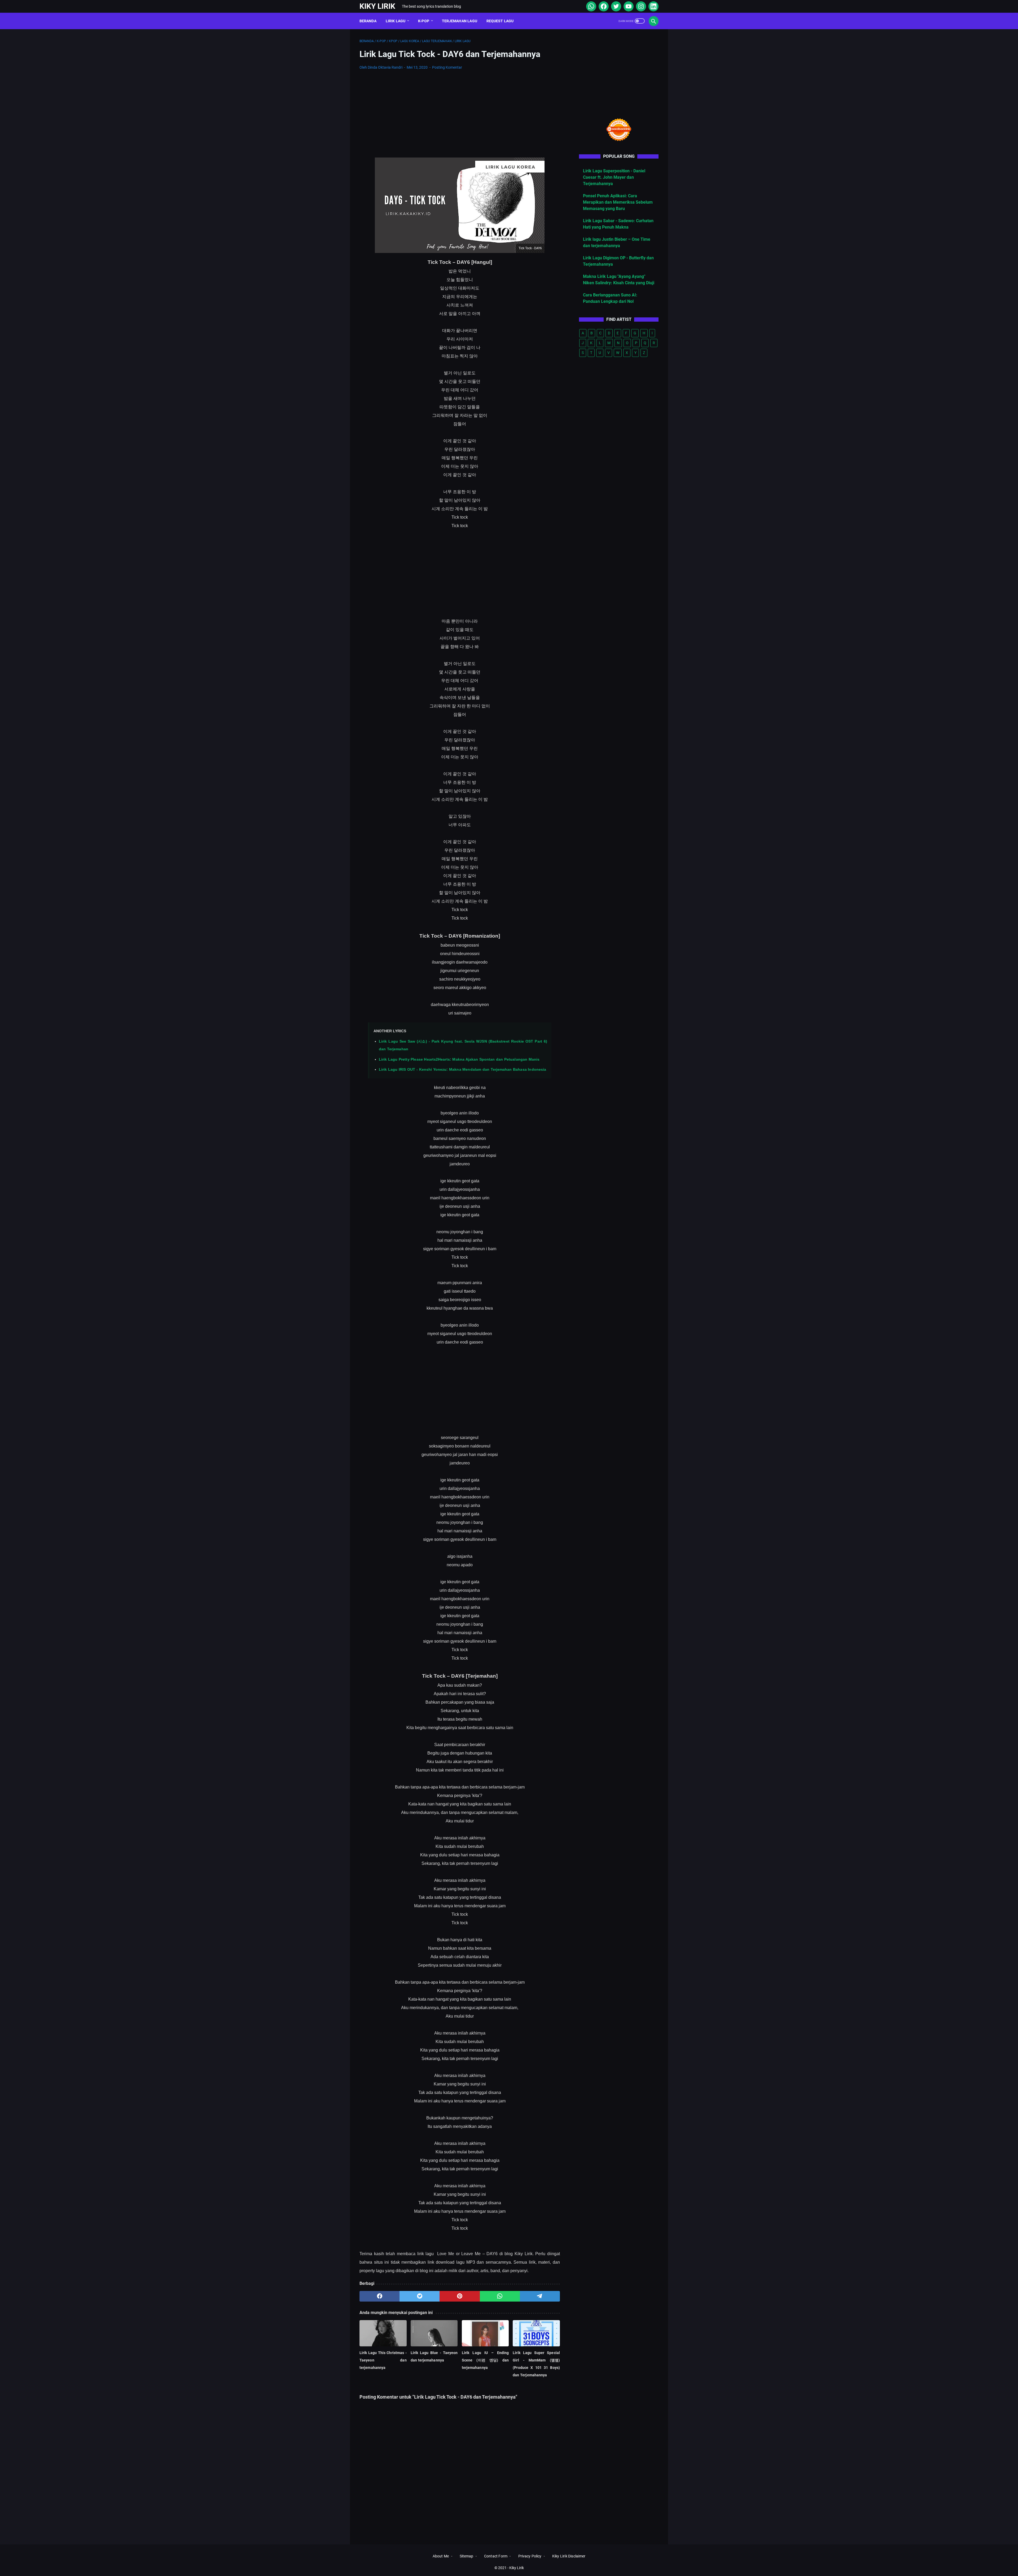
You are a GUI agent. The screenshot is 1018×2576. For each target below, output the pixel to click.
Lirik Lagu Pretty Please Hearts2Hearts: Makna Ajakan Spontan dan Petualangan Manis (459, 1059)
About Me (441, 2556)
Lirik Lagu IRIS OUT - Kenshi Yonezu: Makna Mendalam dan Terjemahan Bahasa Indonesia (462, 1069)
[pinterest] (460, 2296)
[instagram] (640, 6)
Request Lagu (500, 21)
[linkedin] (653, 6)
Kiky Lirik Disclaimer (569, 2556)
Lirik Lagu (396, 21)
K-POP (424, 21)
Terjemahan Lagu (460, 21)
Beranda (368, 21)
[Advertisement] (460, 114)
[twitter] (615, 6)
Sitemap (467, 2556)
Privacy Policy (530, 2556)
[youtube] (628, 6)
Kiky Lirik (377, 6)
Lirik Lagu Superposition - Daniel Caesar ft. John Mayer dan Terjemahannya (614, 177)
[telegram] (540, 2296)
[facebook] (603, 6)
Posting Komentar (447, 67)
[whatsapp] (591, 6)
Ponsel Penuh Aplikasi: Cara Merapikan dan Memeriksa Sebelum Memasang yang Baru (618, 202)
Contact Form (496, 2556)
